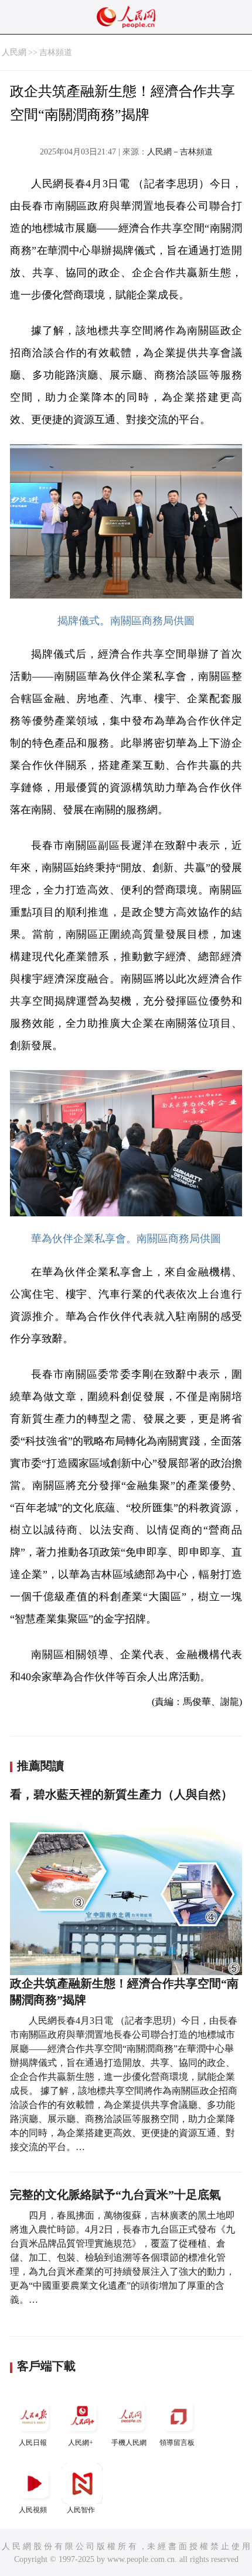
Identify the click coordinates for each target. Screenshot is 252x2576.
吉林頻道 (56, 52)
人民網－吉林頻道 (180, 152)
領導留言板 (177, 2443)
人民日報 (33, 2443)
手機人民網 (129, 2443)
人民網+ (81, 2443)
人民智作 (81, 2510)
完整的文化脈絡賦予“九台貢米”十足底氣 (115, 2195)
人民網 (14, 52)
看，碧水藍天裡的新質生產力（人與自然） (121, 1794)
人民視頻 (33, 2510)
